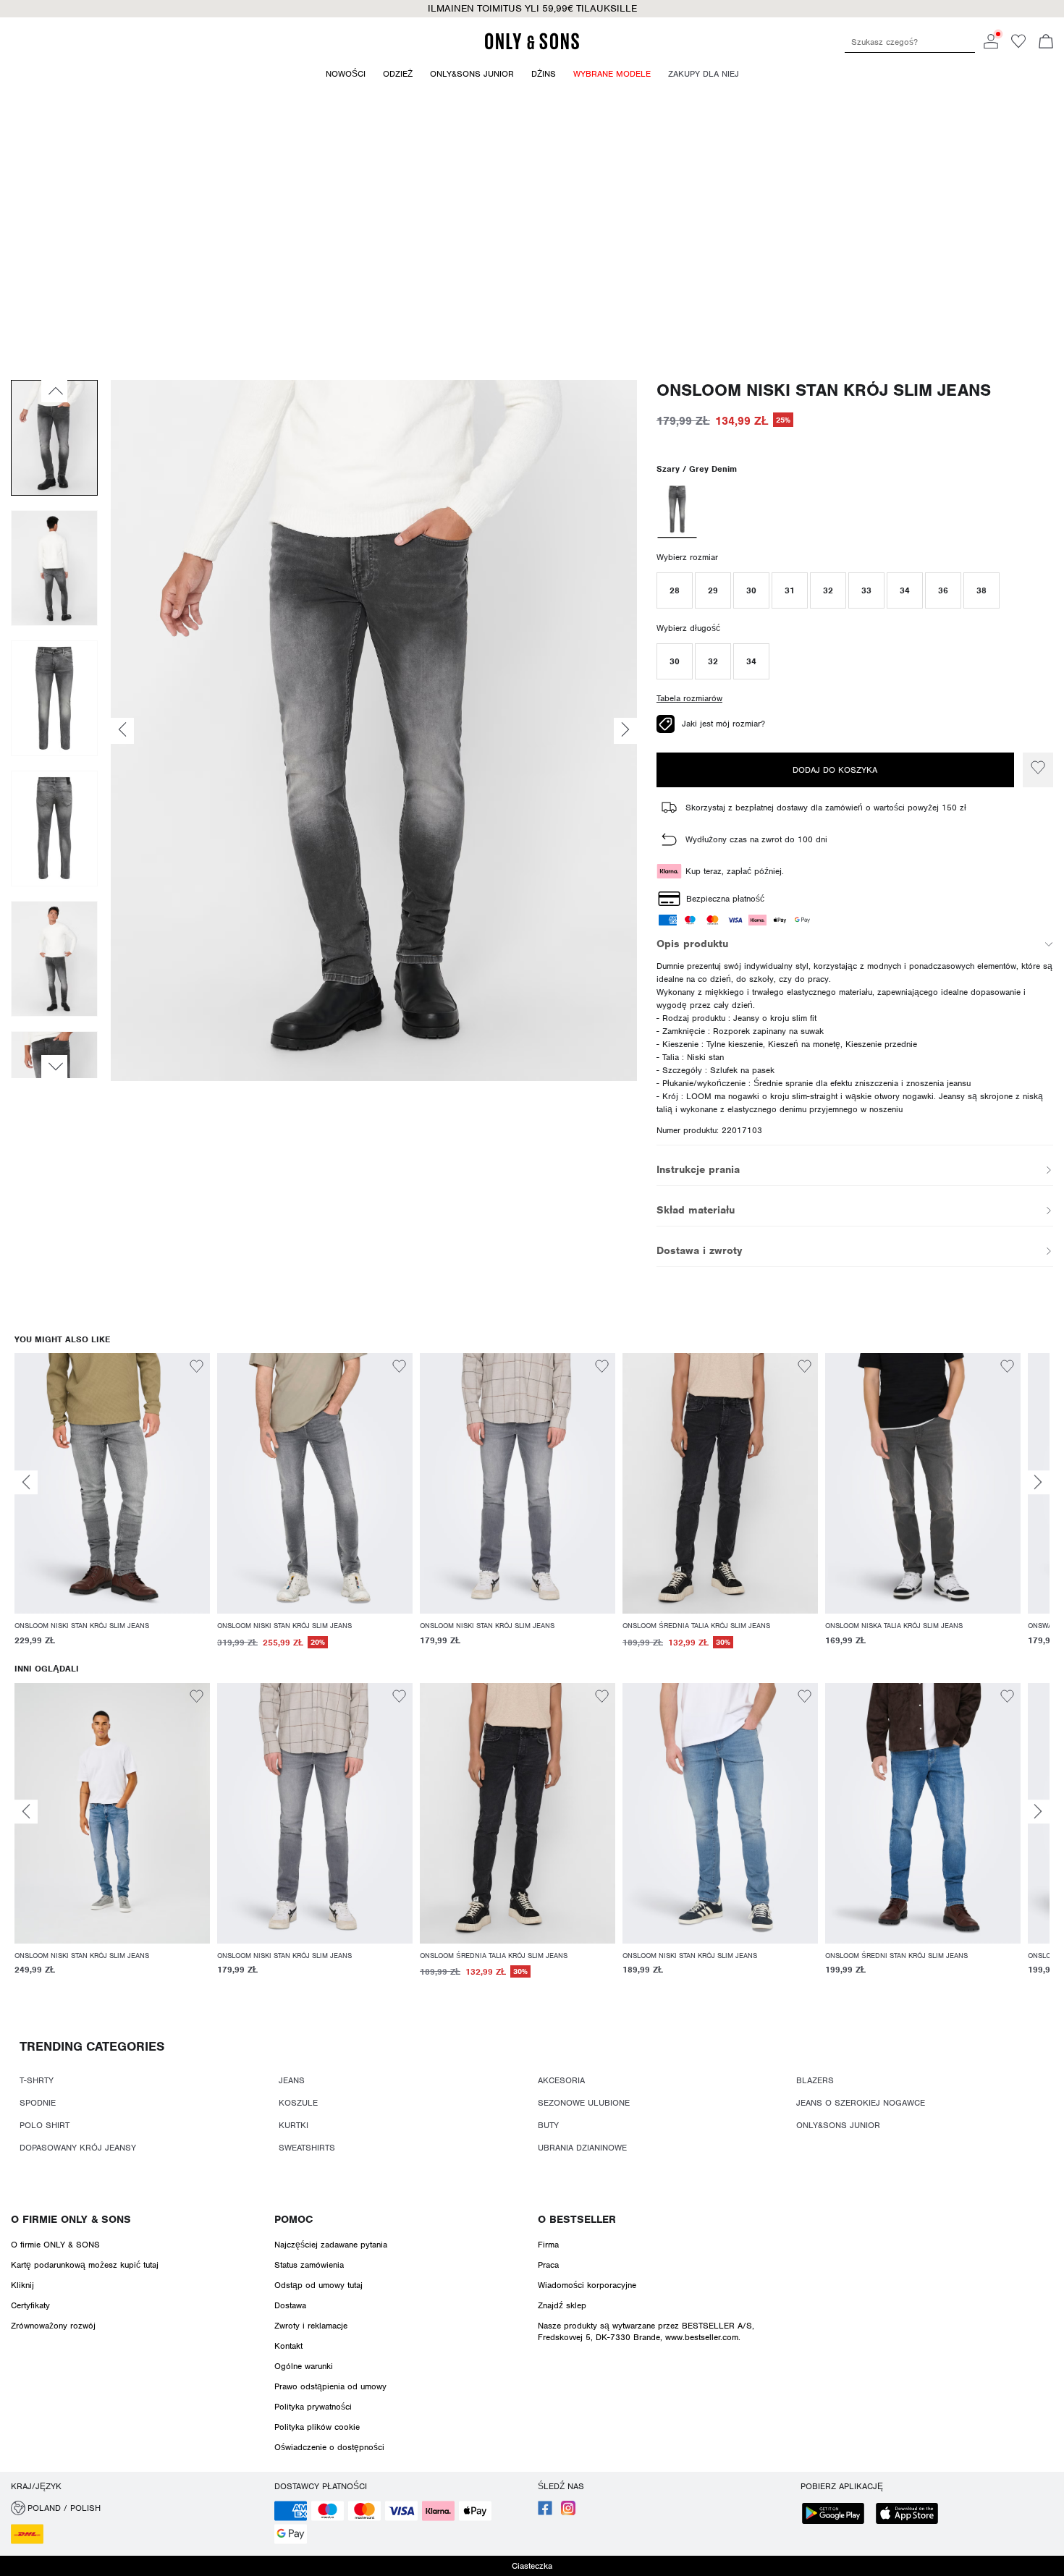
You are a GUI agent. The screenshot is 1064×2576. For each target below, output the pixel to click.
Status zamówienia (309, 2265)
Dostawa (290, 2305)
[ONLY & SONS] (532, 47)
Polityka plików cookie (317, 2427)
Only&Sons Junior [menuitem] (472, 74)
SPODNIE (38, 2103)
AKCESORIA (561, 2080)
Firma (548, 2245)
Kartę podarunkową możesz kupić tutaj (85, 2265)
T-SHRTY (37, 2080)
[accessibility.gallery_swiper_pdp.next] (54, 1067)
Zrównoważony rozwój (53, 2326)
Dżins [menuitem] (544, 74)
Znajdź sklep (562, 2305)
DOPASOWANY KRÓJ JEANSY (78, 2148)
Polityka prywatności (313, 2407)
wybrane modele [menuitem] (612, 74)
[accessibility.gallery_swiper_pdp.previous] (54, 391)
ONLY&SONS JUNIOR (838, 2125)
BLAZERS (815, 2080)
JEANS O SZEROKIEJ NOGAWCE (861, 2103)
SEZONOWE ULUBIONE (584, 2103)
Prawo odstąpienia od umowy (330, 2386)
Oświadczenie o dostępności (329, 2447)
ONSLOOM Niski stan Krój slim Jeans (824, 390)
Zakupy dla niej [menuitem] (704, 74)
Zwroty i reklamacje (311, 2326)
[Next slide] (1038, 1482)
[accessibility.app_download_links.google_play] (837, 2515)
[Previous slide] (26, 1482)
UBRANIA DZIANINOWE (582, 2148)
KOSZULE (298, 2103)
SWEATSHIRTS (307, 2148)
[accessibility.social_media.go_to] (545, 2512)
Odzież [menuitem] (398, 74)
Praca (548, 2265)
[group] (112, 1508)
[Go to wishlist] (1018, 46)
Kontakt (288, 2346)
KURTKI (294, 2125)
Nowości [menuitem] (346, 74)
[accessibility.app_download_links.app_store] (911, 2515)
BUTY (548, 2125)
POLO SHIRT (45, 2125)
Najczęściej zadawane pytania (331, 2245)
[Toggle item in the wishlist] (1038, 770)
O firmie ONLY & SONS (71, 2219)
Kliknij (22, 2285)
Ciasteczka (532, 2566)
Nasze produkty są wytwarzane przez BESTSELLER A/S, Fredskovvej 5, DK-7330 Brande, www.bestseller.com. (646, 2331)
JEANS (292, 2080)
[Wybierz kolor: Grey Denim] (677, 511)
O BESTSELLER (577, 2219)
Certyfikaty (30, 2305)
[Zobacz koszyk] (1046, 43)
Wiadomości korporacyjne (587, 2285)
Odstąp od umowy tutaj (318, 2285)
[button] (675, 590)
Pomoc (294, 2219)
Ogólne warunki (304, 2366)
